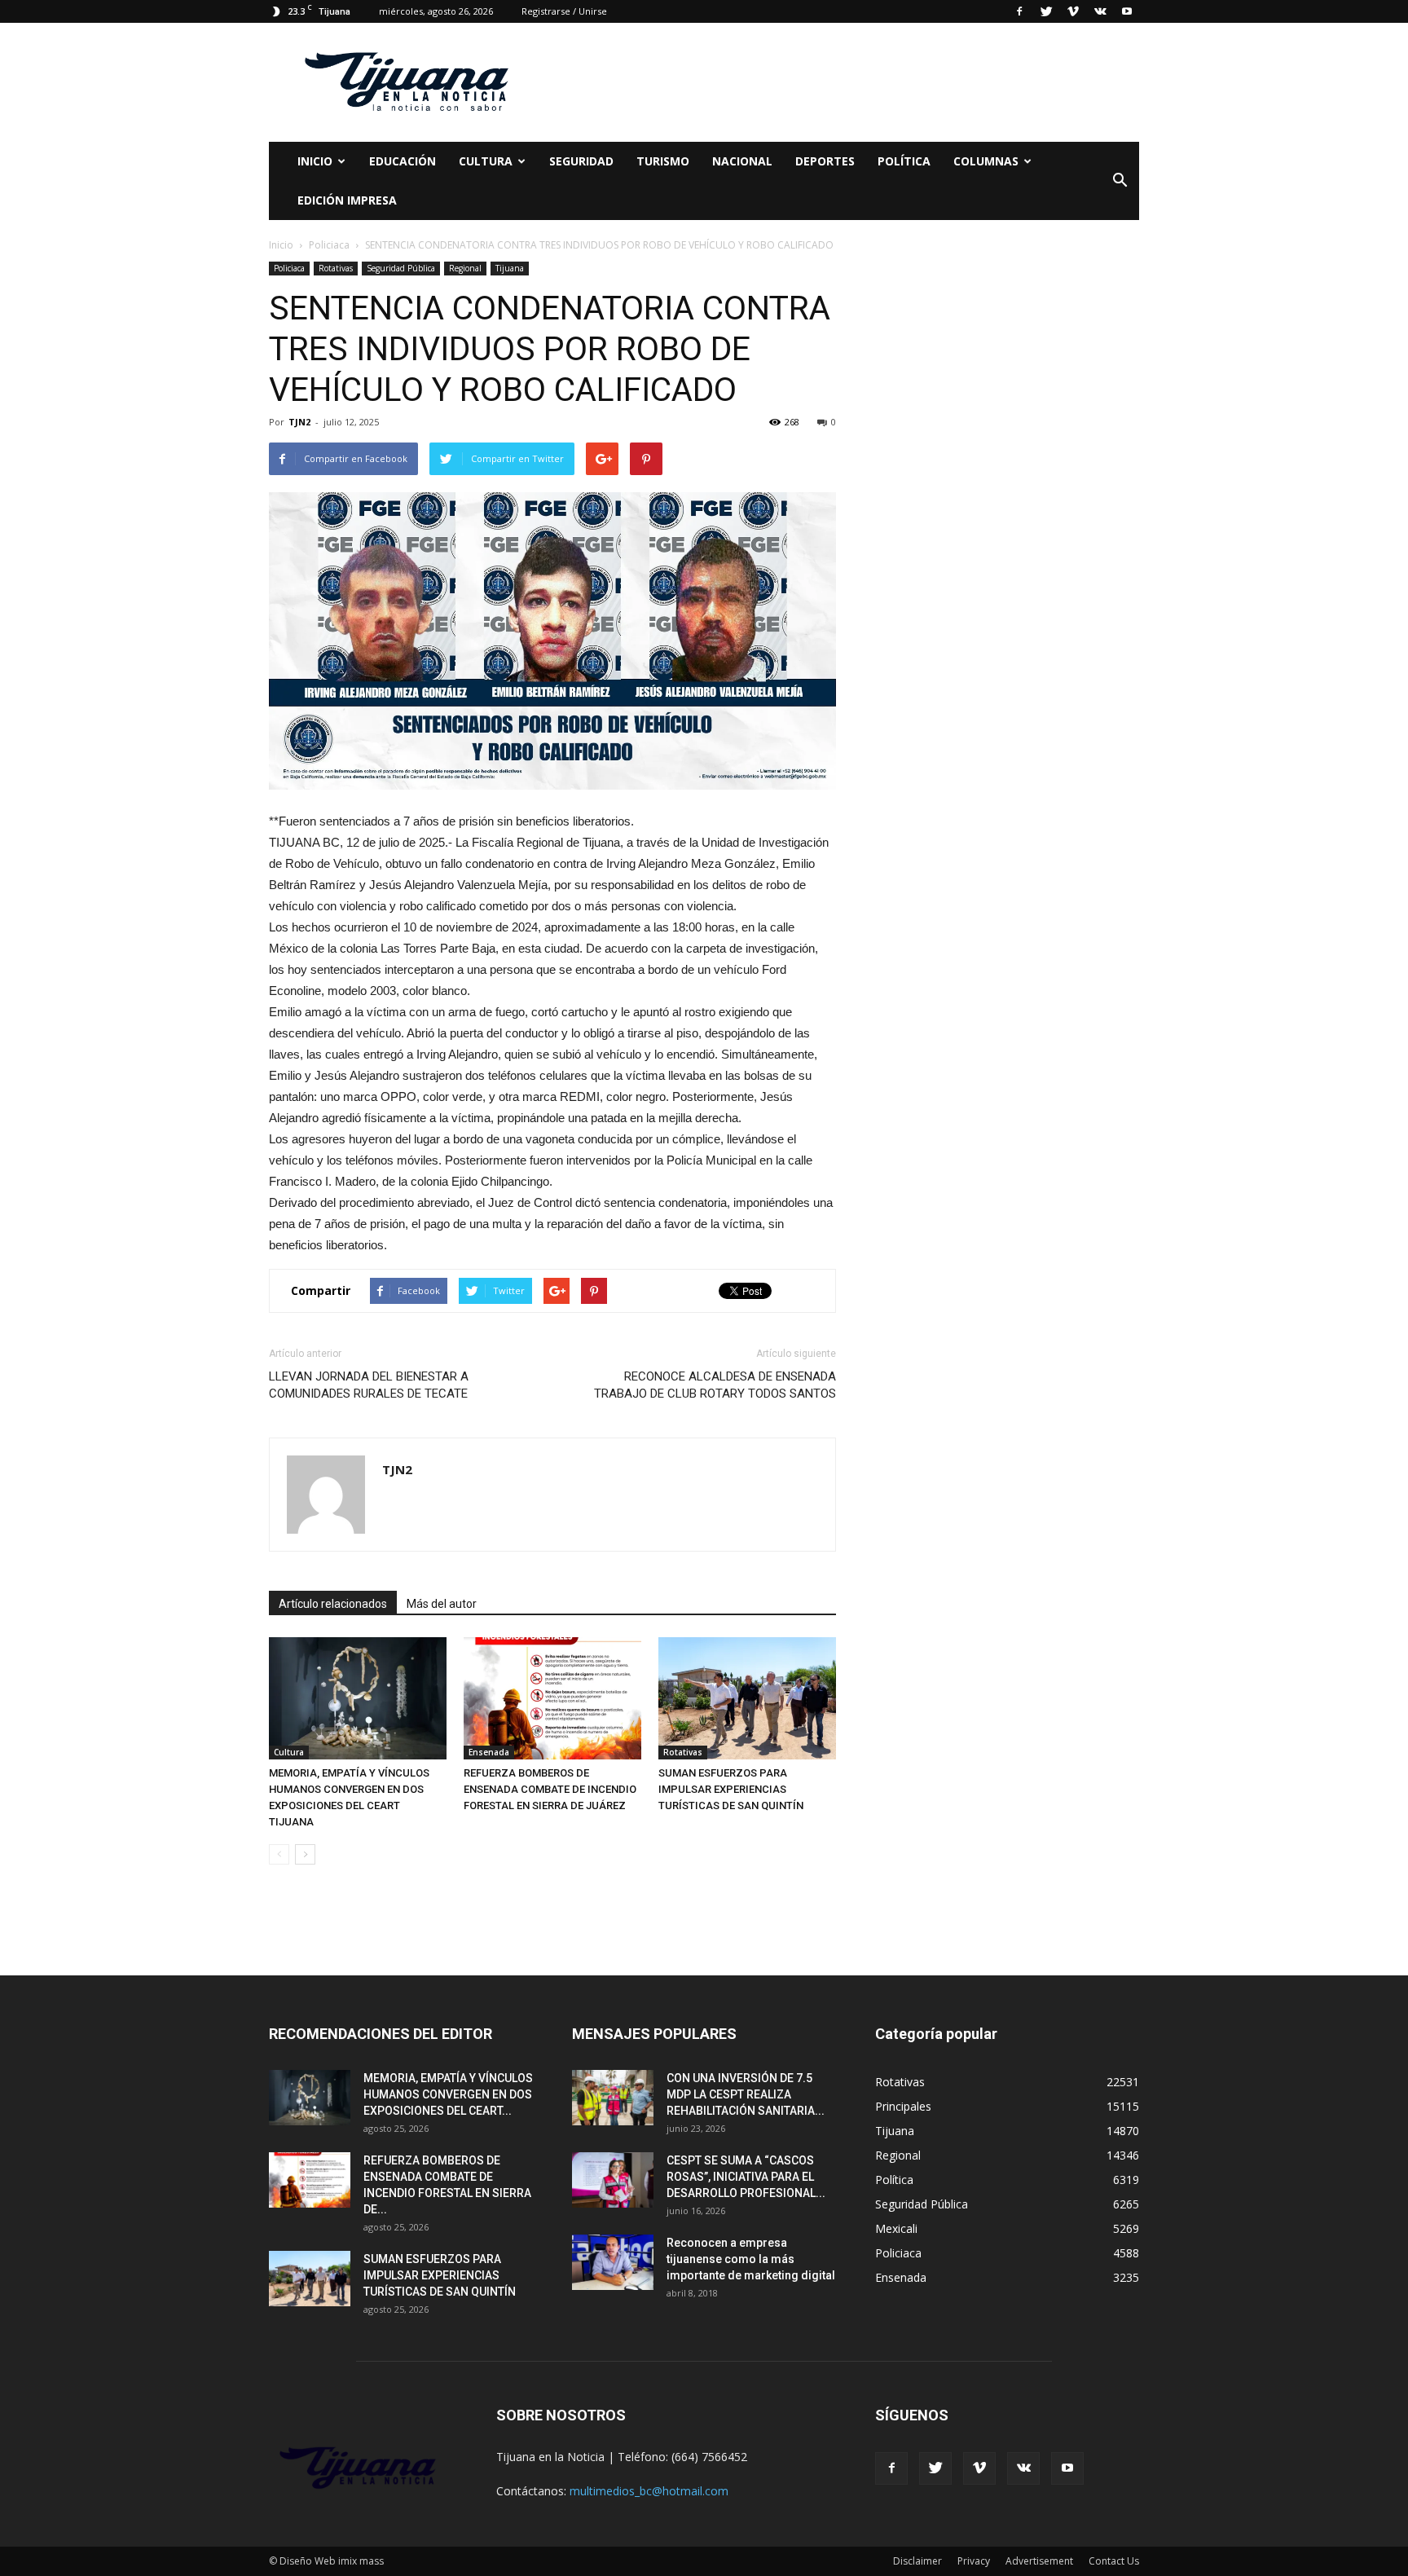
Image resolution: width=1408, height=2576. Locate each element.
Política (904, 161)
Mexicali (896, 2228)
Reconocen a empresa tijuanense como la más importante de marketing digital (751, 2259)
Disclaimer (917, 2561)
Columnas (986, 161)
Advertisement (1039, 2561)
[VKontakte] (1100, 11)
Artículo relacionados (333, 1604)
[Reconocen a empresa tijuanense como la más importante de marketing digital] (613, 2263)
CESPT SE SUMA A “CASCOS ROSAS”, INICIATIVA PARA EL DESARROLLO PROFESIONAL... (746, 2177)
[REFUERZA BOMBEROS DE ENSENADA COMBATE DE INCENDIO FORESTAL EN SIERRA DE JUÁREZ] (552, 1698)
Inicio (315, 161)
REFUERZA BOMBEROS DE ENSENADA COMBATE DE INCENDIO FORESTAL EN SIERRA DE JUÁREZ (550, 1789)
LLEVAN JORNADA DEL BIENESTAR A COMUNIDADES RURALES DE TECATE (369, 1385)
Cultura (289, 1752)
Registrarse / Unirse (564, 11)
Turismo (663, 161)
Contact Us (1114, 2561)
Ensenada (489, 1752)
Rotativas (336, 268)
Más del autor (442, 1604)
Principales (903, 2106)
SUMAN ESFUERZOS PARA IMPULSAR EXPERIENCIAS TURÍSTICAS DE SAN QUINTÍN (731, 1789)
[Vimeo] (1073, 11)
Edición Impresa (347, 200)
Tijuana (510, 268)
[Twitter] (1046, 11)
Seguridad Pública (401, 268)
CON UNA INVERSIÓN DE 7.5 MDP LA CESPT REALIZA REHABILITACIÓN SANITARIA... (746, 2094)
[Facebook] (1019, 11)
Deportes (825, 161)
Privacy (974, 2561)
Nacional (742, 161)
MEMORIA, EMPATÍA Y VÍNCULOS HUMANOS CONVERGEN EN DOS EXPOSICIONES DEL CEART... (448, 2094)
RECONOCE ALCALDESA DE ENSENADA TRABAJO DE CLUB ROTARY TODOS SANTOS (715, 1385)
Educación (403, 161)
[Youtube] (1127, 11)
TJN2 (299, 422)
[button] (1120, 181)
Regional (465, 268)
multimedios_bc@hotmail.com (649, 2491)
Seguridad (581, 161)
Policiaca (289, 268)
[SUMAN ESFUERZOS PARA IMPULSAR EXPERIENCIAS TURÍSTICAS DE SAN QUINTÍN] (747, 1698)
